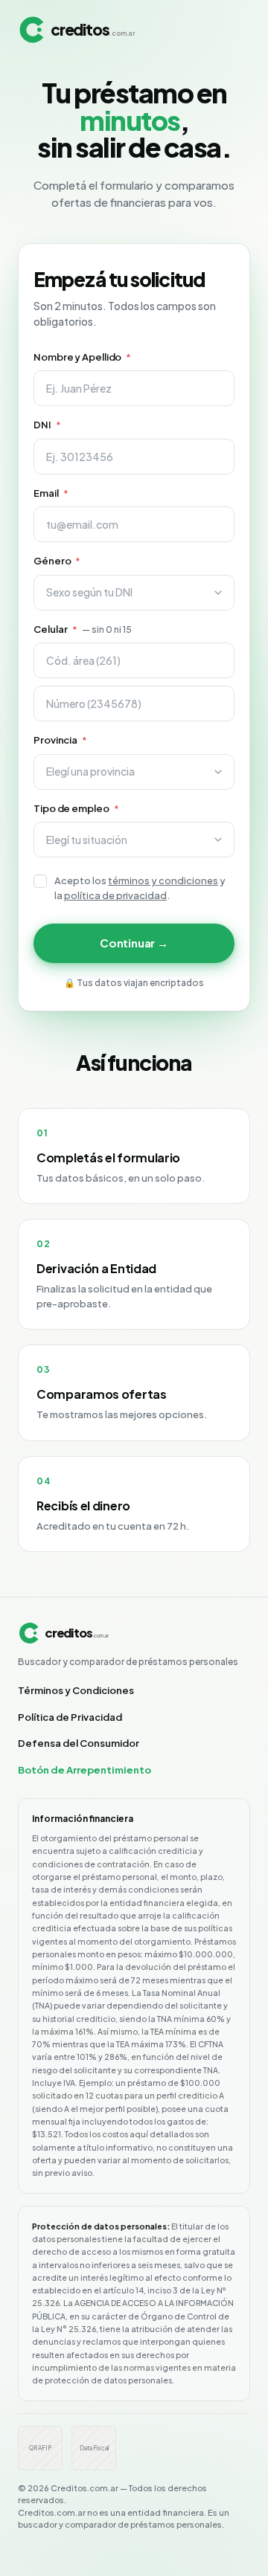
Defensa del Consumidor (79, 1743)
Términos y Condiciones (76, 1690)
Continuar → (134, 943)
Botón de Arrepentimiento (84, 1770)
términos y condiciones (163, 880)
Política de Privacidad (70, 1717)
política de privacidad (115, 895)
